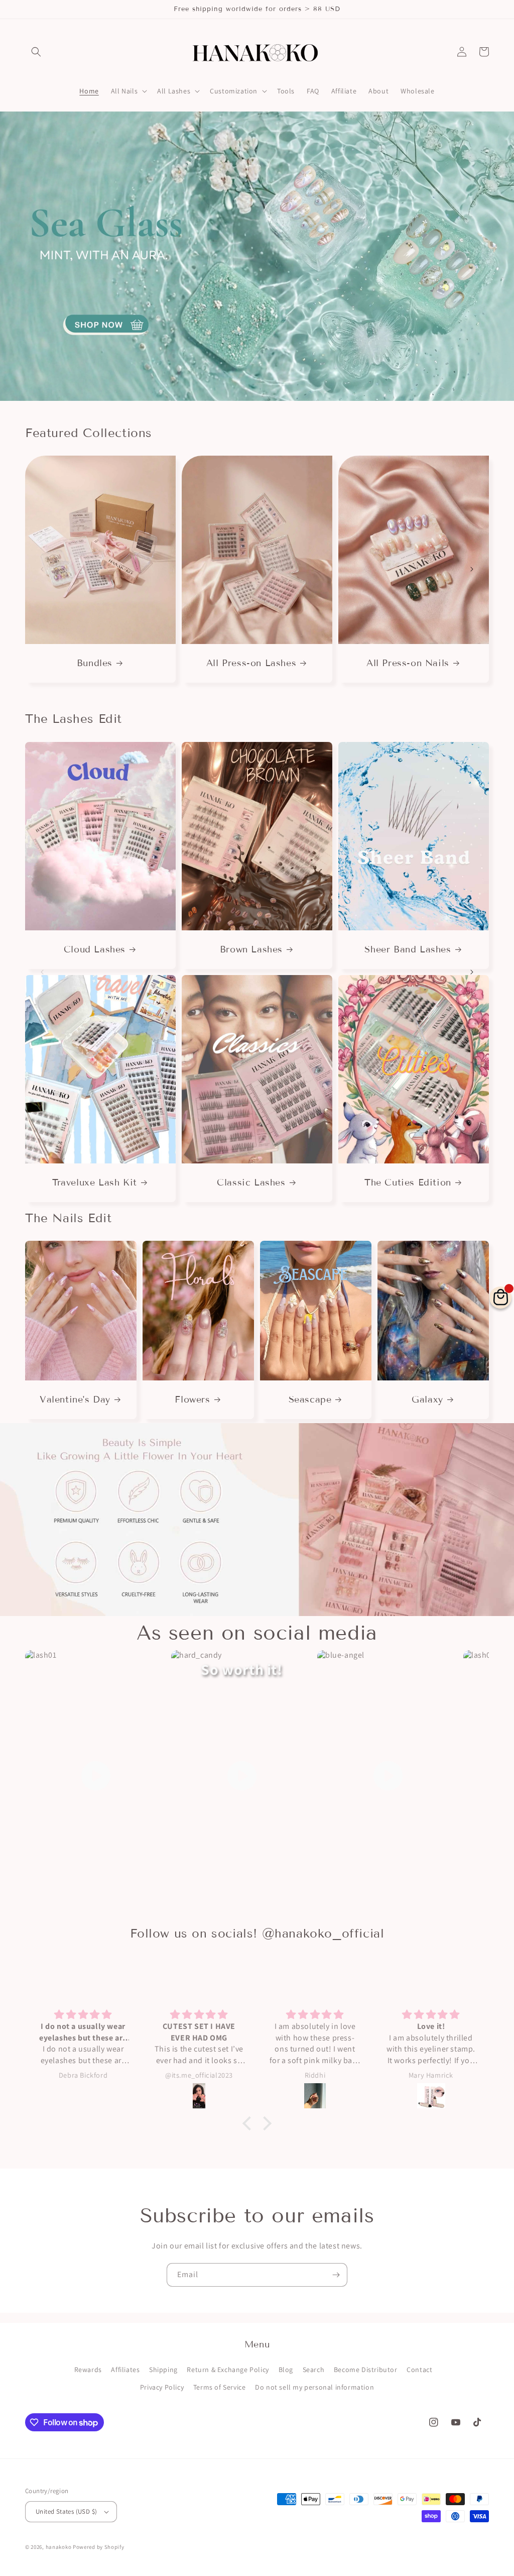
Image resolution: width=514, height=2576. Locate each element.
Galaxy (427, 1400)
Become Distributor (366, 2370)
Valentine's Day (75, 1400)
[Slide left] (42, 569)
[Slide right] (472, 569)
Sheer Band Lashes (408, 949)
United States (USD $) (66, 2511)
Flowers (192, 1400)
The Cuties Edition (408, 1183)
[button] (36, 52)
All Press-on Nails (408, 663)
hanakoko (59, 2547)
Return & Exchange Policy (228, 2370)
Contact (419, 2370)
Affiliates (125, 2370)
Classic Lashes (251, 1183)
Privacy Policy (162, 2387)
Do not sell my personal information (314, 2387)
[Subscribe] (336, 2275)
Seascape (310, 1400)
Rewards (88, 2370)
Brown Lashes (251, 949)
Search (314, 2370)
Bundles (95, 663)
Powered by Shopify (99, 2547)
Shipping (163, 2370)
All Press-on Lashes (251, 663)
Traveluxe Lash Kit (95, 1183)
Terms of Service (220, 2387)
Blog (286, 2370)
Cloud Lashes (95, 949)
